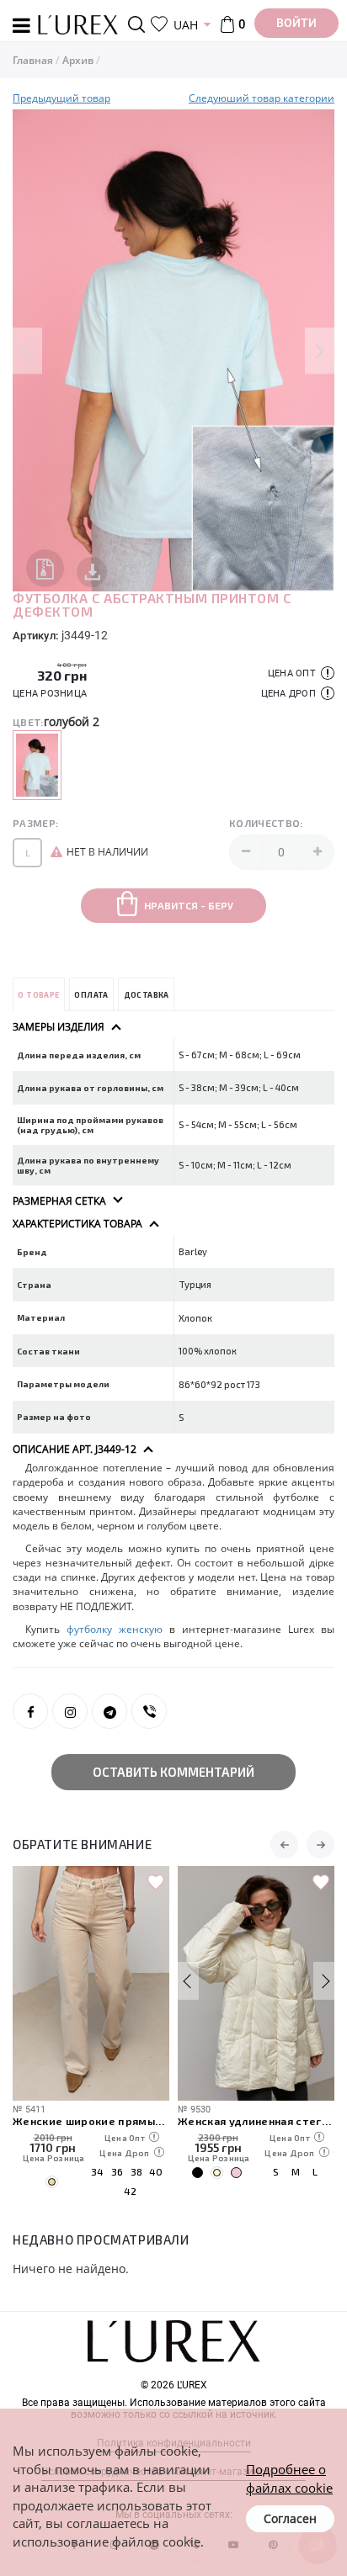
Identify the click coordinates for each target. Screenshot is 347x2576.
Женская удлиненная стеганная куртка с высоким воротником (256, 2120)
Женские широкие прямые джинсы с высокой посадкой (91, 2120)
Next (320, 350)
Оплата (91, 995)
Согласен (290, 2518)
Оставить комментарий (173, 1772)
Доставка (147, 995)
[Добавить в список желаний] (156, 1883)
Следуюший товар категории (262, 98)
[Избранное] (159, 24)
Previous (27, 350)
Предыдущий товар (61, 98)
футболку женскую (115, 1629)
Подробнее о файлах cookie (289, 2478)
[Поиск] (139, 24)
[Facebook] (30, 1711)
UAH (186, 25)
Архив (78, 60)
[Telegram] (109, 1711)
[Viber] (149, 1711)
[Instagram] (70, 1711)
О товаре (38, 995)
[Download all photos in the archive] (45, 568)
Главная (33, 60)
